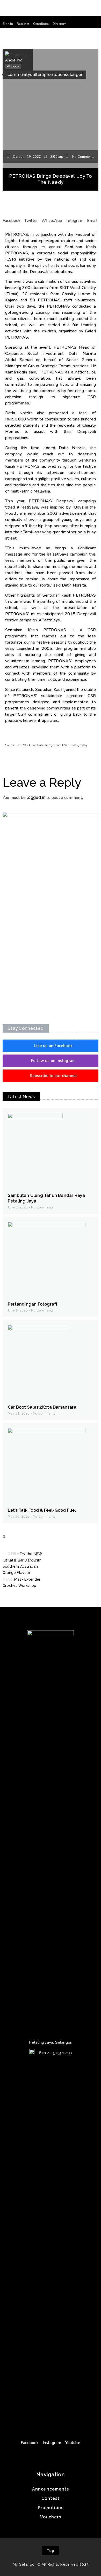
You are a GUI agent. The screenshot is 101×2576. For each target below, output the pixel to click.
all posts (13, 66)
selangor (74, 75)
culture (37, 75)
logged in (36, 797)
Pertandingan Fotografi (32, 1304)
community (19, 75)
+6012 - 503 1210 (54, 2053)
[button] (8, 24)
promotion (55, 75)
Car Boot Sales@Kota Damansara (42, 1407)
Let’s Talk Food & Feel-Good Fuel (42, 1510)
